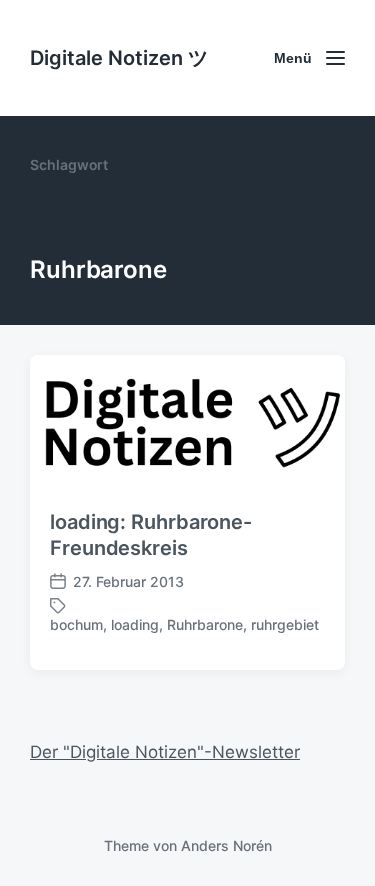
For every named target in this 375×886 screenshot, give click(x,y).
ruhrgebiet (285, 624)
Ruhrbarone (205, 624)
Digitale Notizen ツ (119, 58)
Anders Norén (226, 845)
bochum (76, 624)
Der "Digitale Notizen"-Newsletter (165, 752)
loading (135, 624)
